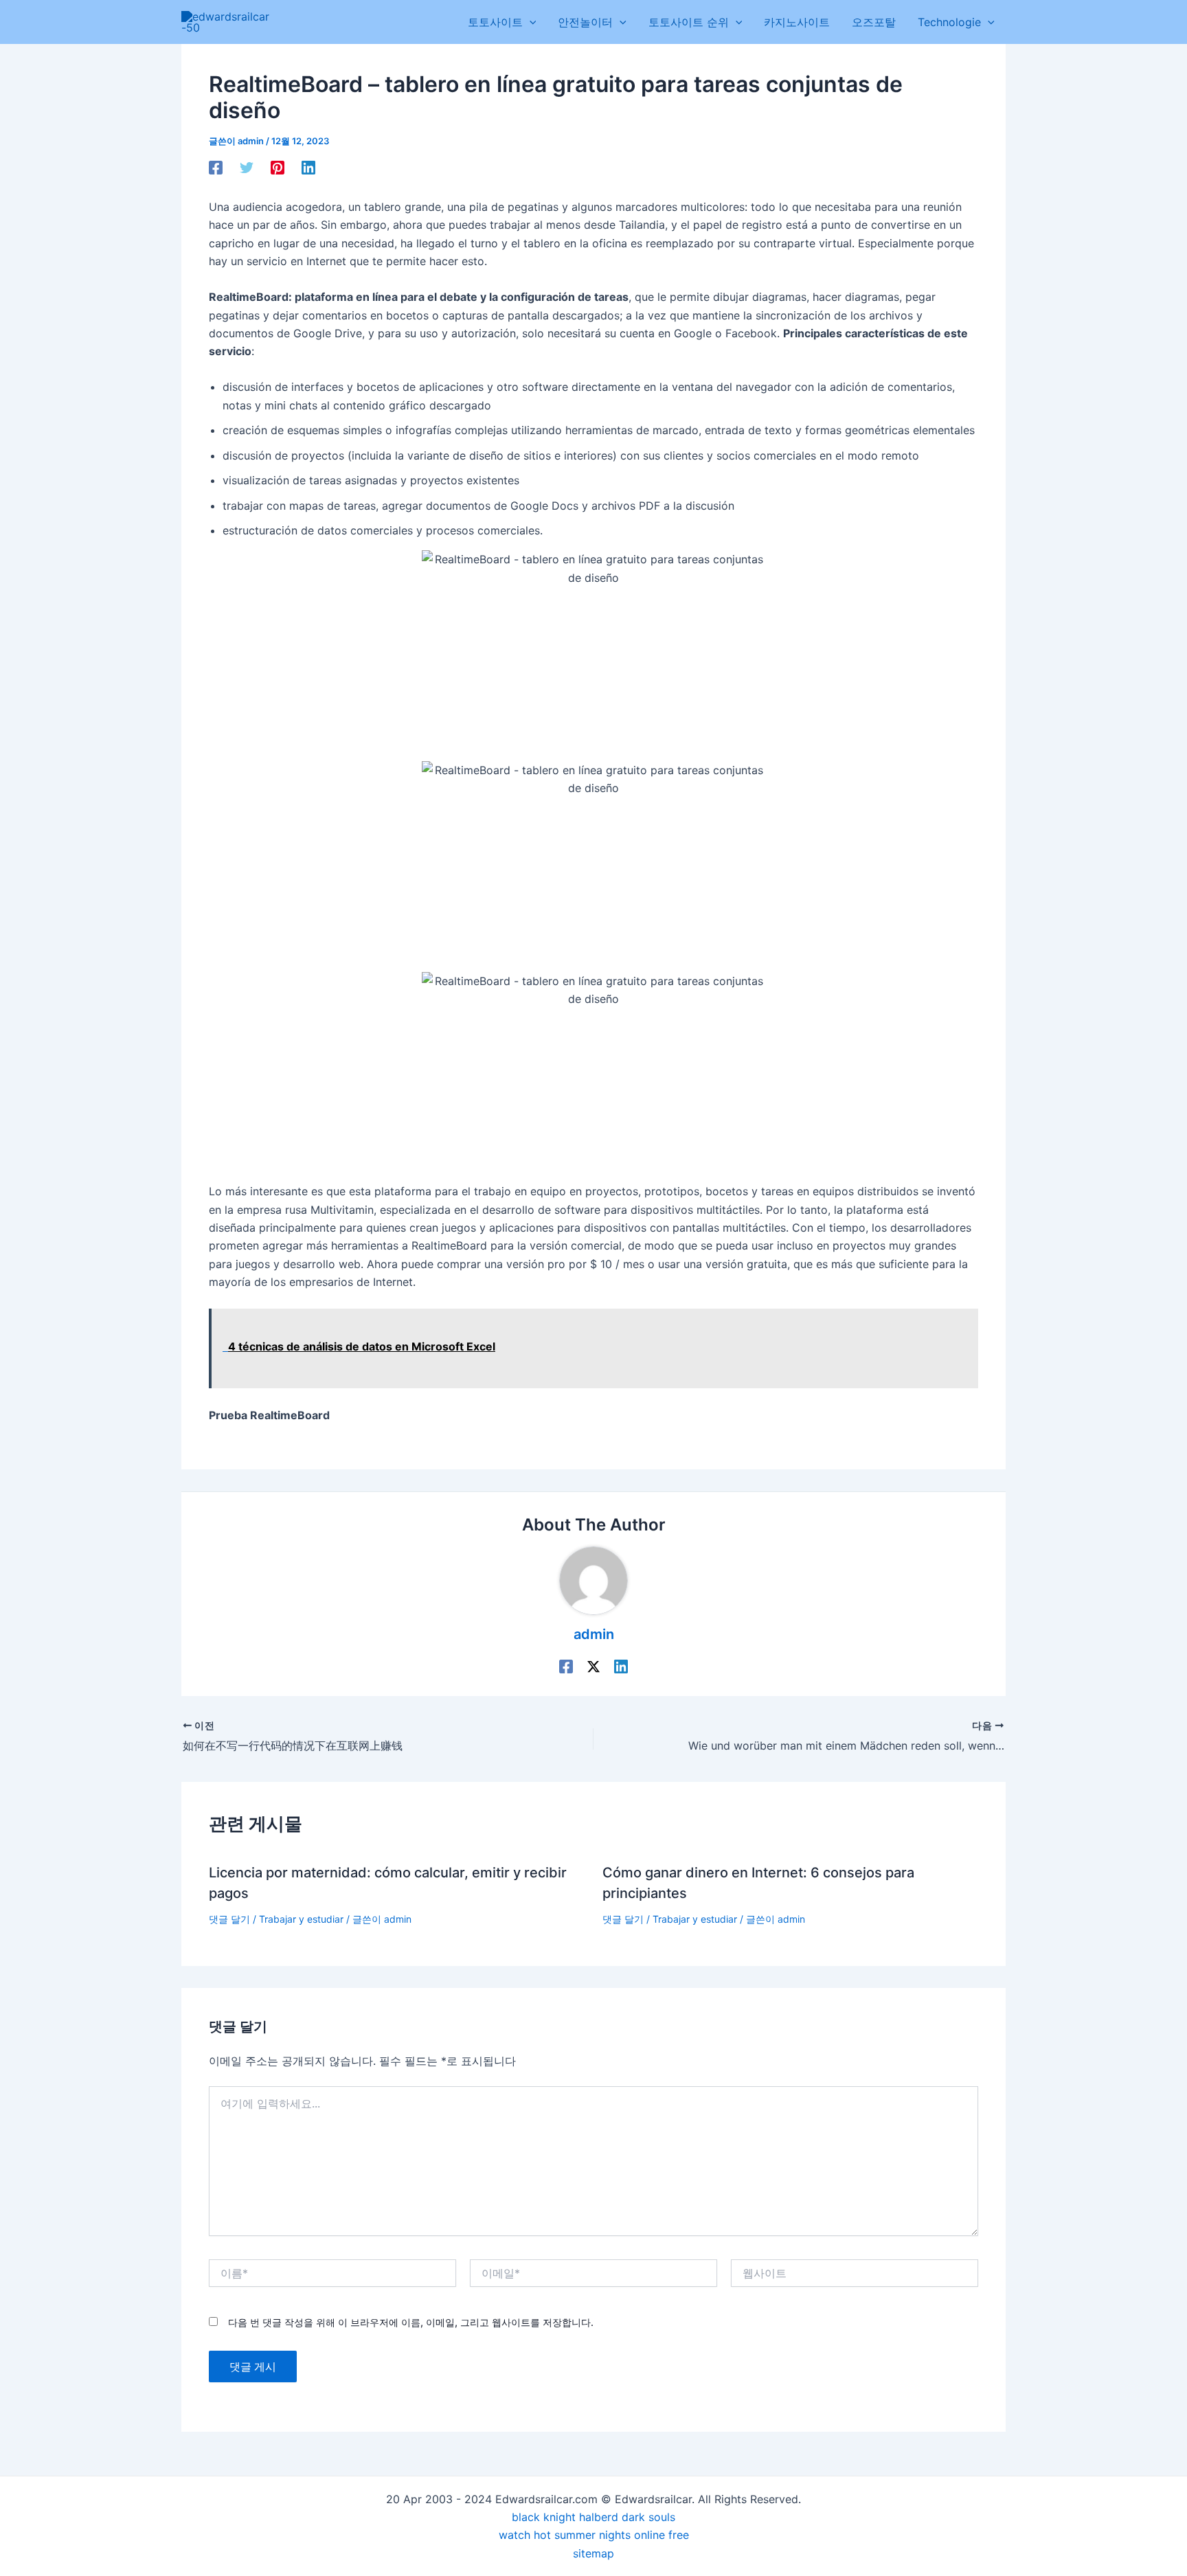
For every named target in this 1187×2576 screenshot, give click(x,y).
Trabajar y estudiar (301, 1919)
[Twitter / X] (593, 1666)
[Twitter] (247, 168)
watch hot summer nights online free (594, 2535)
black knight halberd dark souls (593, 2517)
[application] (530, 22)
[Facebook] (216, 168)
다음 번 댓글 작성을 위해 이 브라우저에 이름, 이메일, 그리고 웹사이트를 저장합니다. (411, 2322)
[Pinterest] (278, 168)
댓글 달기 (229, 1919)
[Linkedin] (308, 168)
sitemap (593, 2553)
